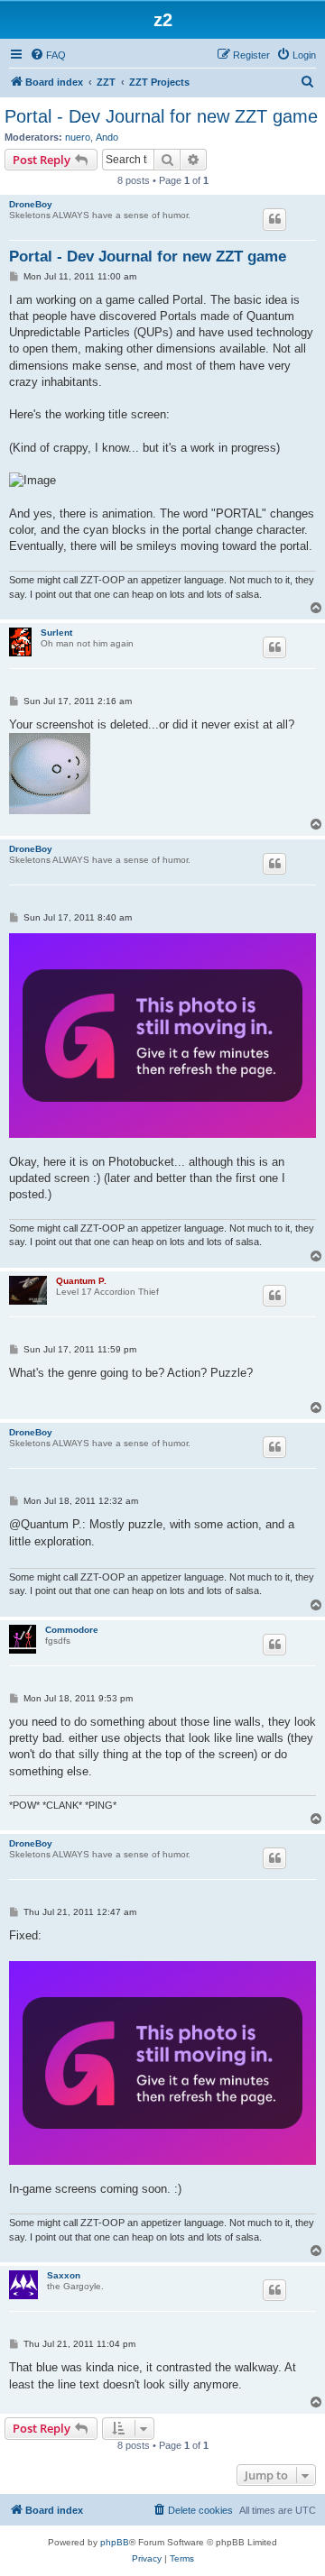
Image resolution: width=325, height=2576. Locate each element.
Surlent (56, 633)
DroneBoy (31, 204)
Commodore (72, 1630)
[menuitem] (48, 55)
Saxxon (64, 2275)
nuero (78, 137)
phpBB (115, 2542)
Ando (107, 137)
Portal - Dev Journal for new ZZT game (161, 116)
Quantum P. (81, 1281)
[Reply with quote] (274, 219)
